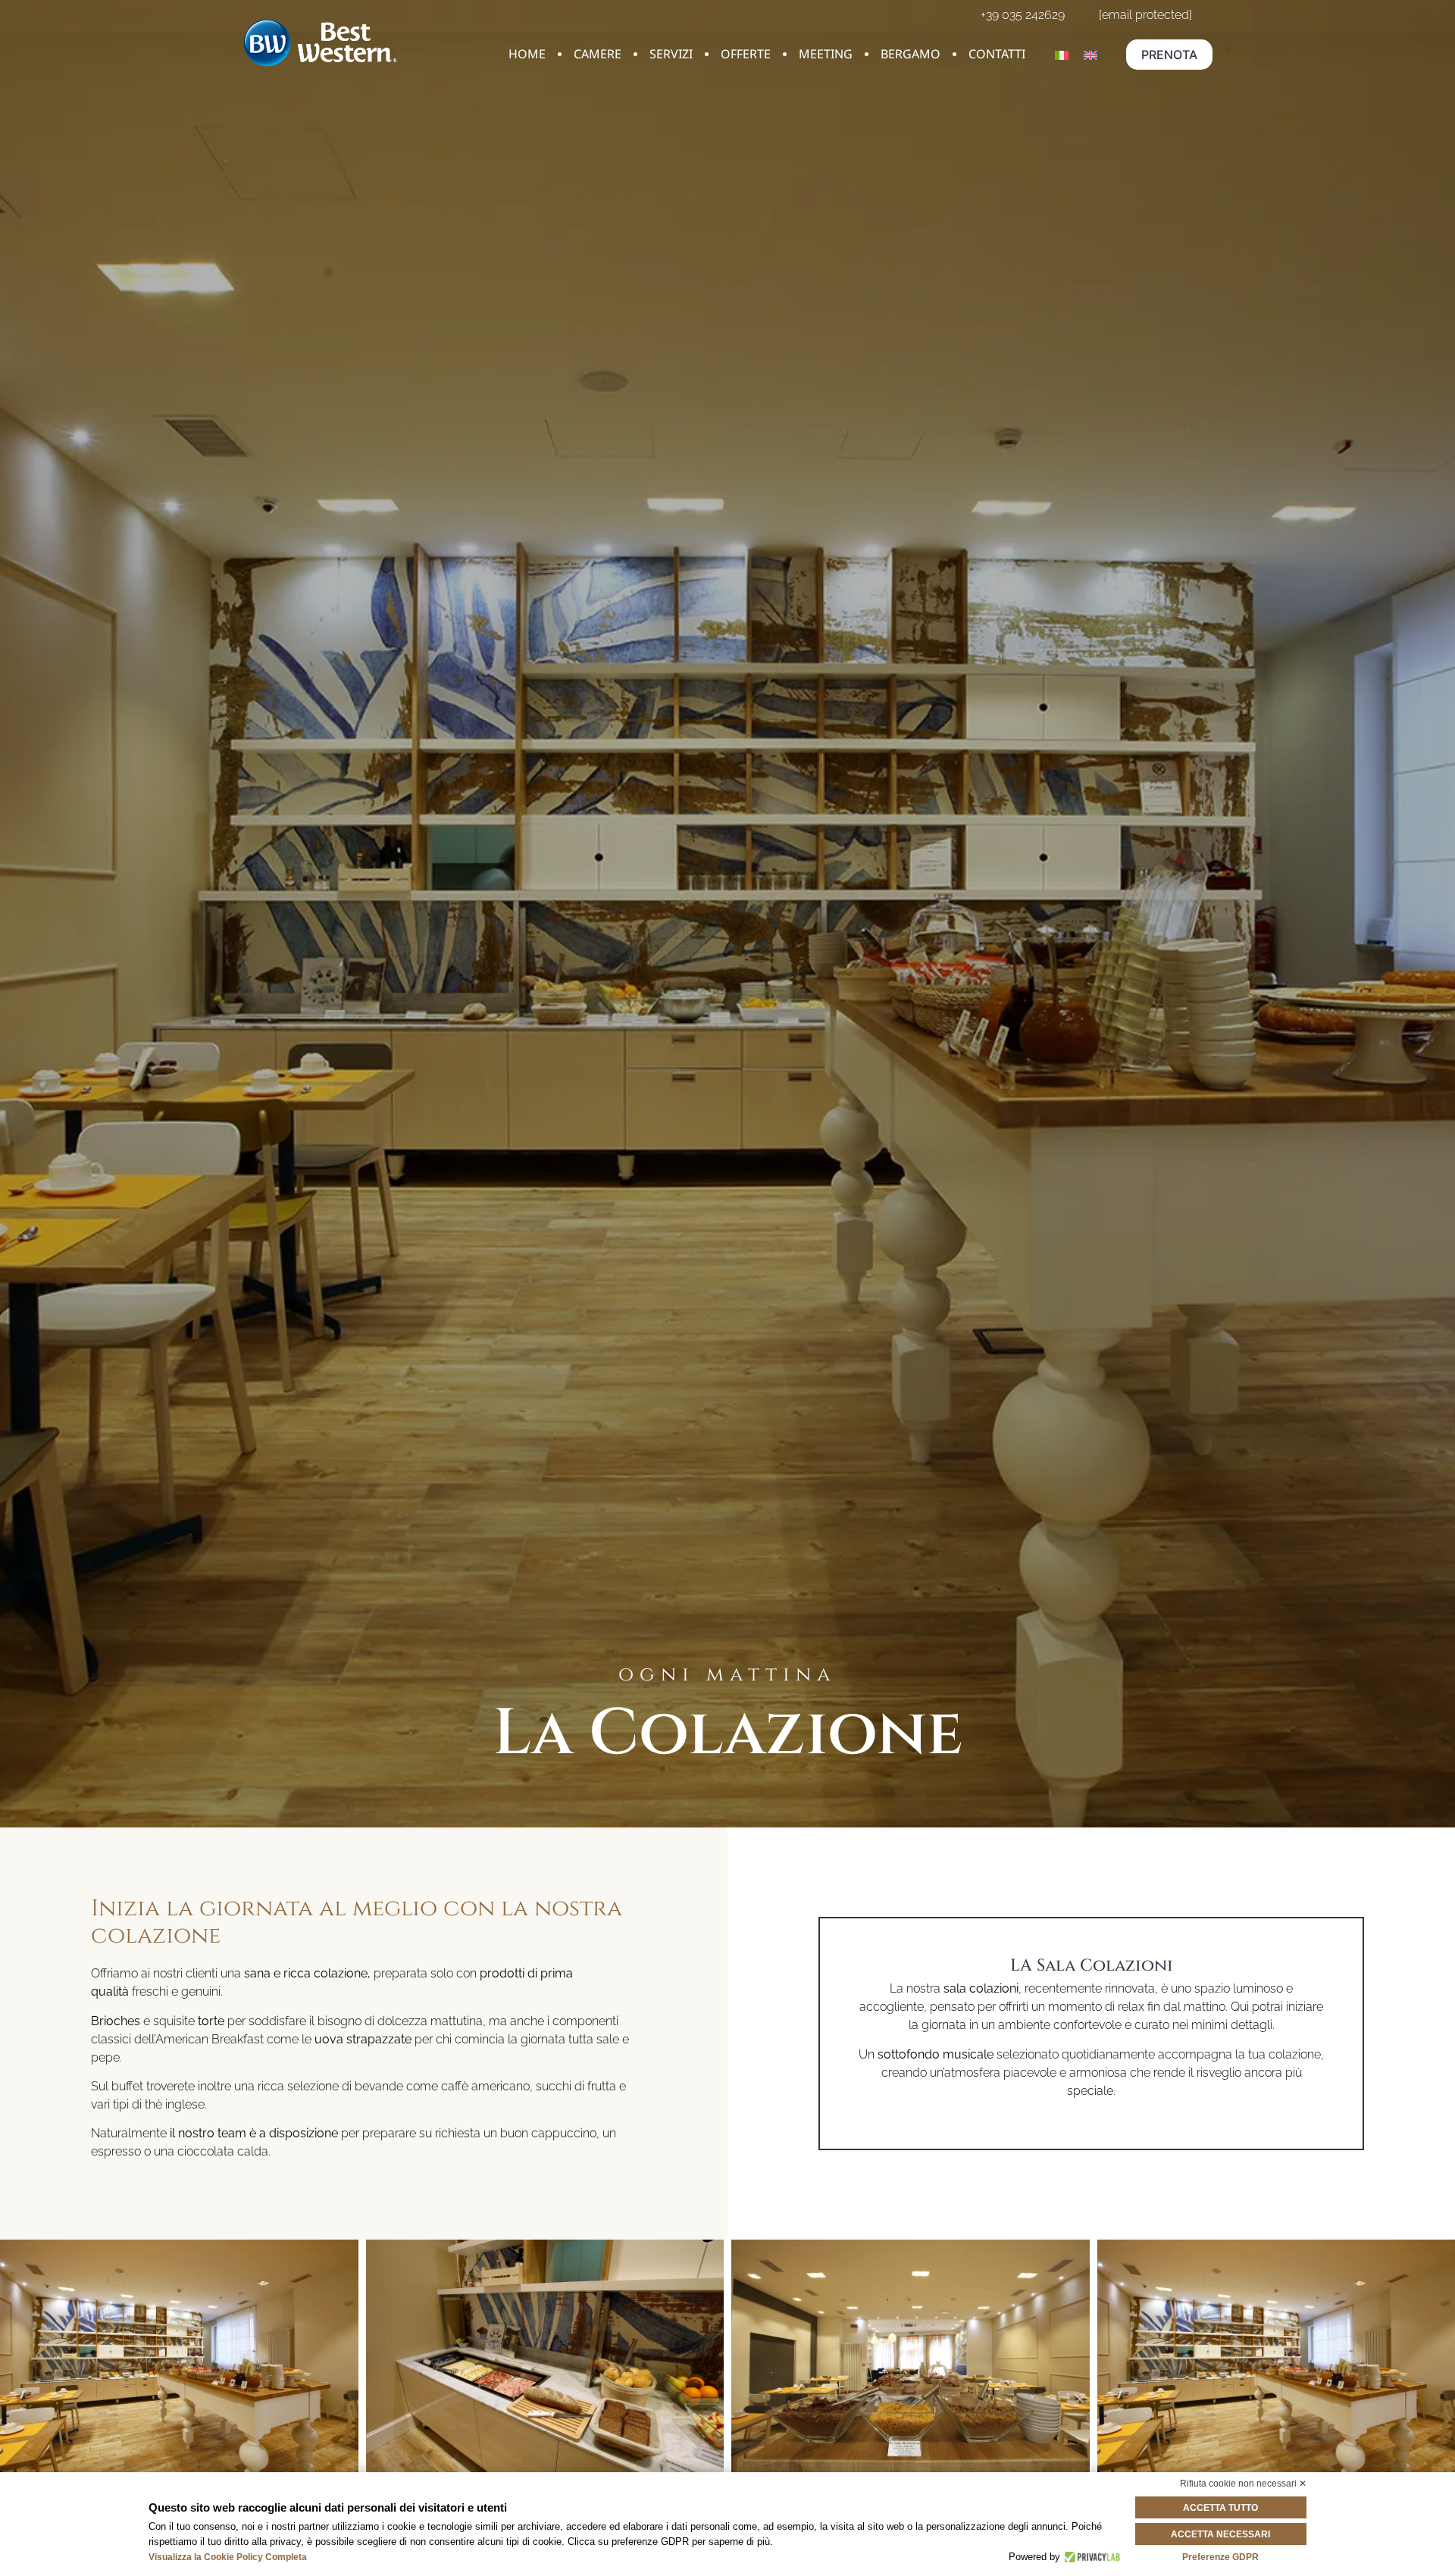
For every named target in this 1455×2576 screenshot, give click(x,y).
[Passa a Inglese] (1090, 55)
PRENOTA (1169, 55)
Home (527, 54)
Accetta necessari (1220, 2534)
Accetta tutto (1220, 2508)
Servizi (671, 54)
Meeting (826, 54)
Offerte (746, 54)
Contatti (997, 54)
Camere (598, 54)
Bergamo (911, 54)
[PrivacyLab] (1090, 2557)
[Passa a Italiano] (1062, 55)
